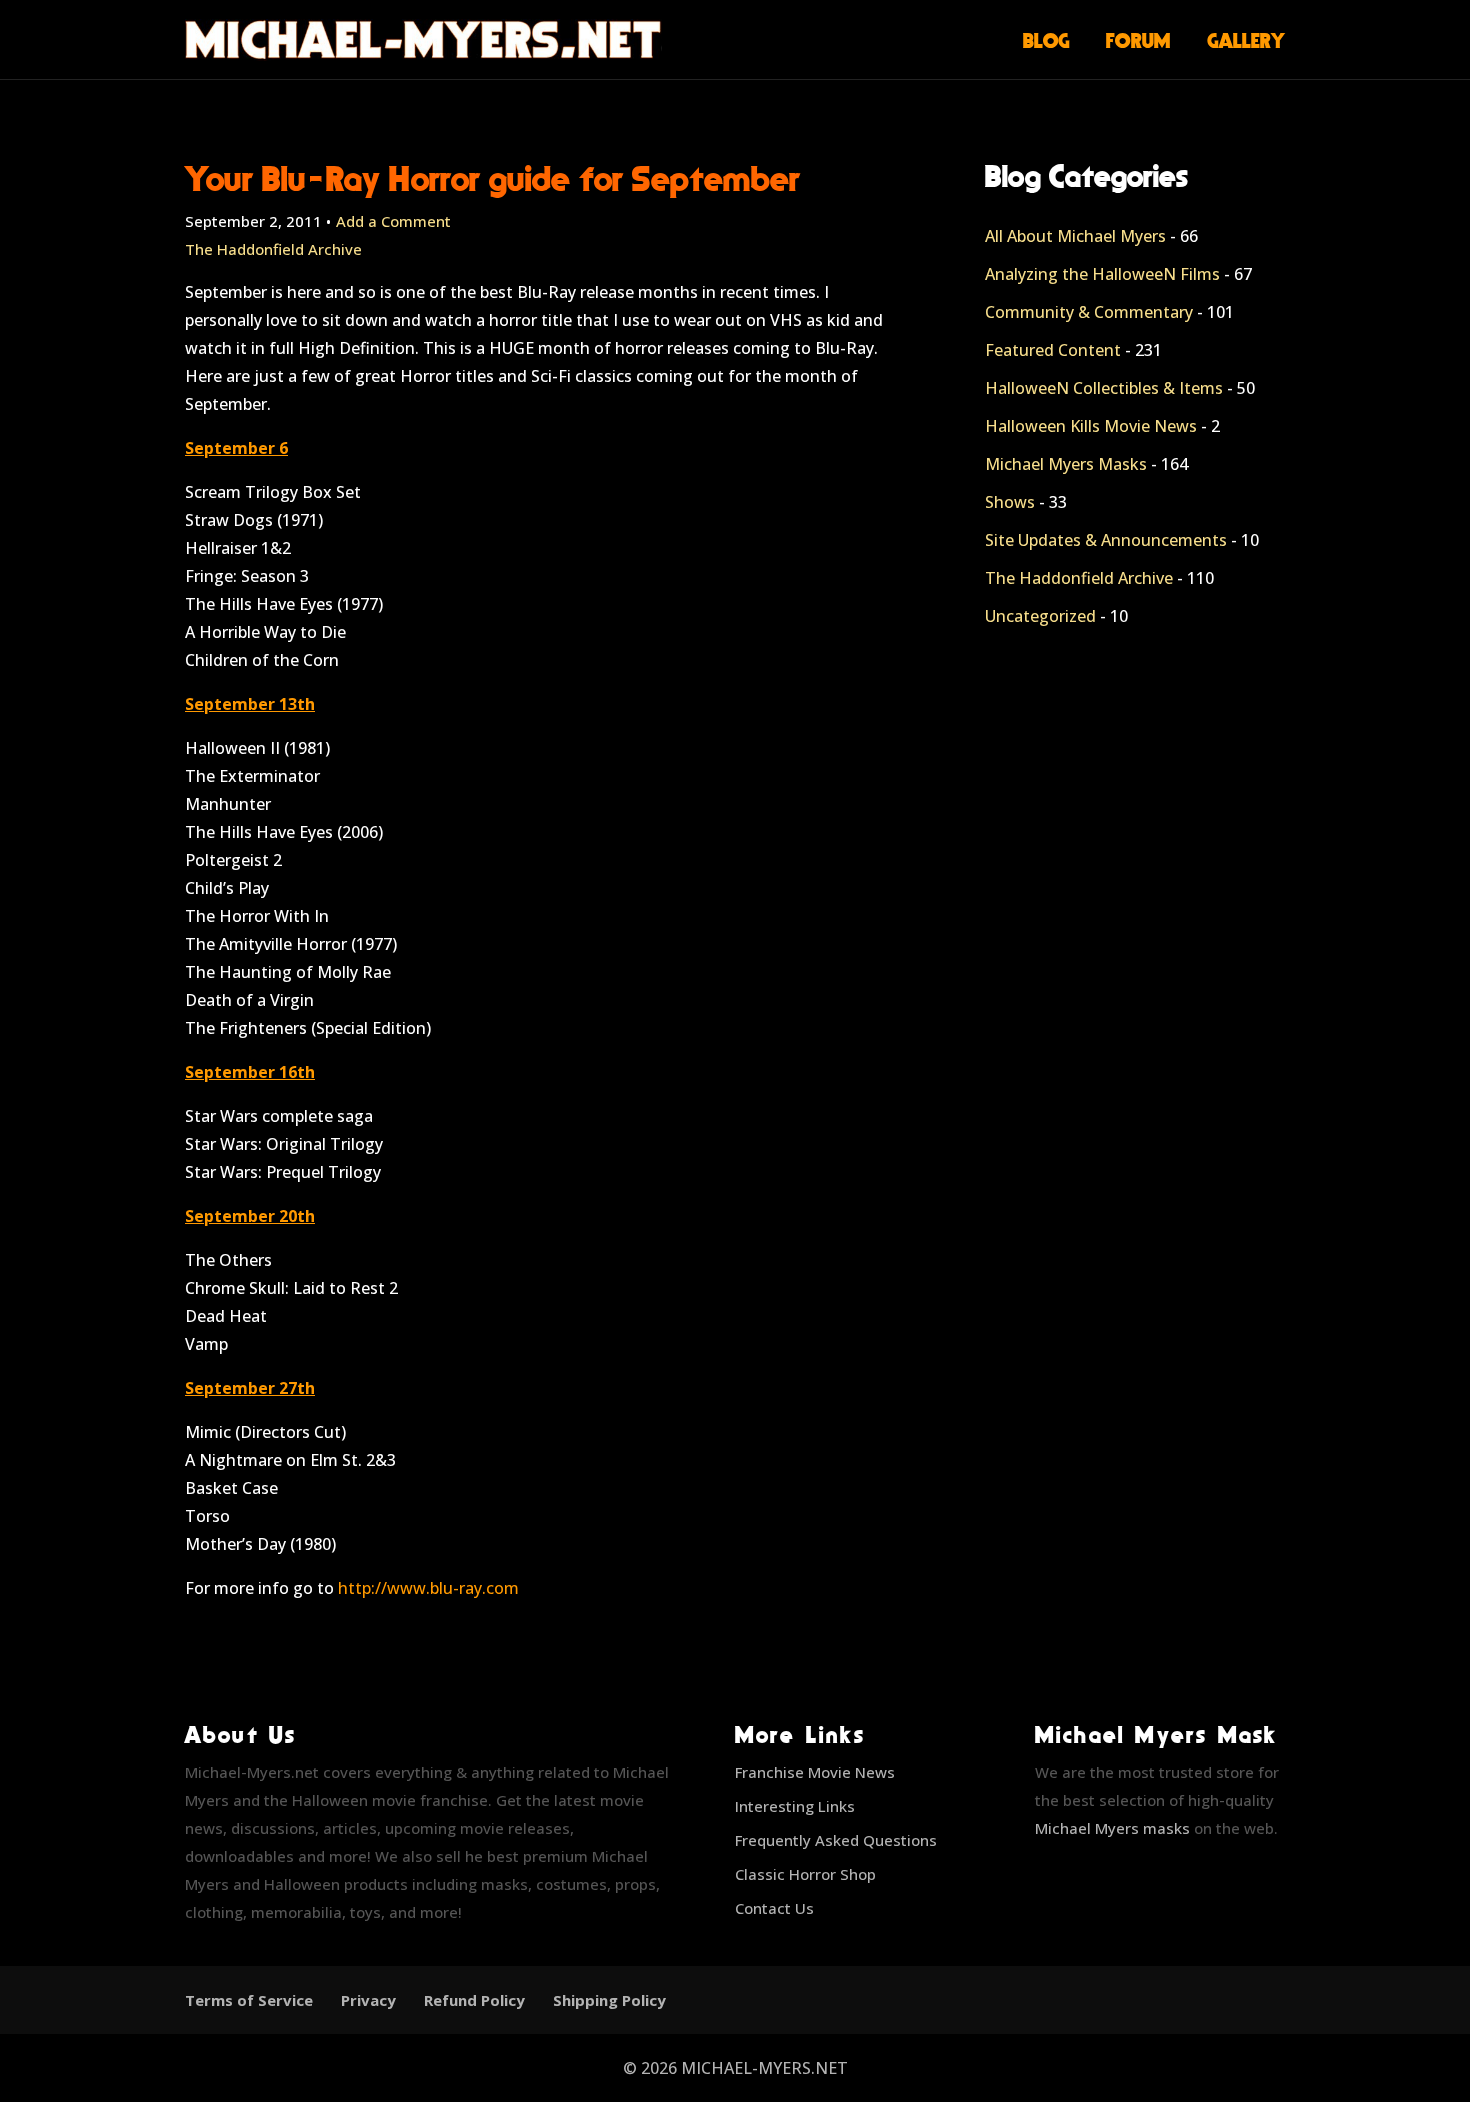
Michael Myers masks (1112, 1828)
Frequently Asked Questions (836, 1840)
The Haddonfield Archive (273, 249)
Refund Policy (474, 2000)
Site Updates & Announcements (1106, 540)
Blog (1046, 40)
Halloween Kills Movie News (1091, 426)
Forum (1138, 40)
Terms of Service (249, 2000)
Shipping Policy (609, 2000)
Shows (1010, 502)
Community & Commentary (1089, 312)
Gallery (1246, 40)
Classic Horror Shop (805, 1874)
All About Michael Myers (1075, 236)
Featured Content (1053, 350)
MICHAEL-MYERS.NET (764, 2068)
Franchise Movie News (815, 1772)
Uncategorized (1040, 616)
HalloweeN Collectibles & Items (1104, 388)
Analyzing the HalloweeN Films (1102, 274)
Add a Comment (393, 221)
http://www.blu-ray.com (428, 1588)
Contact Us (774, 1908)
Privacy (368, 2000)
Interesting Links (795, 1806)
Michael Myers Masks (1066, 464)
